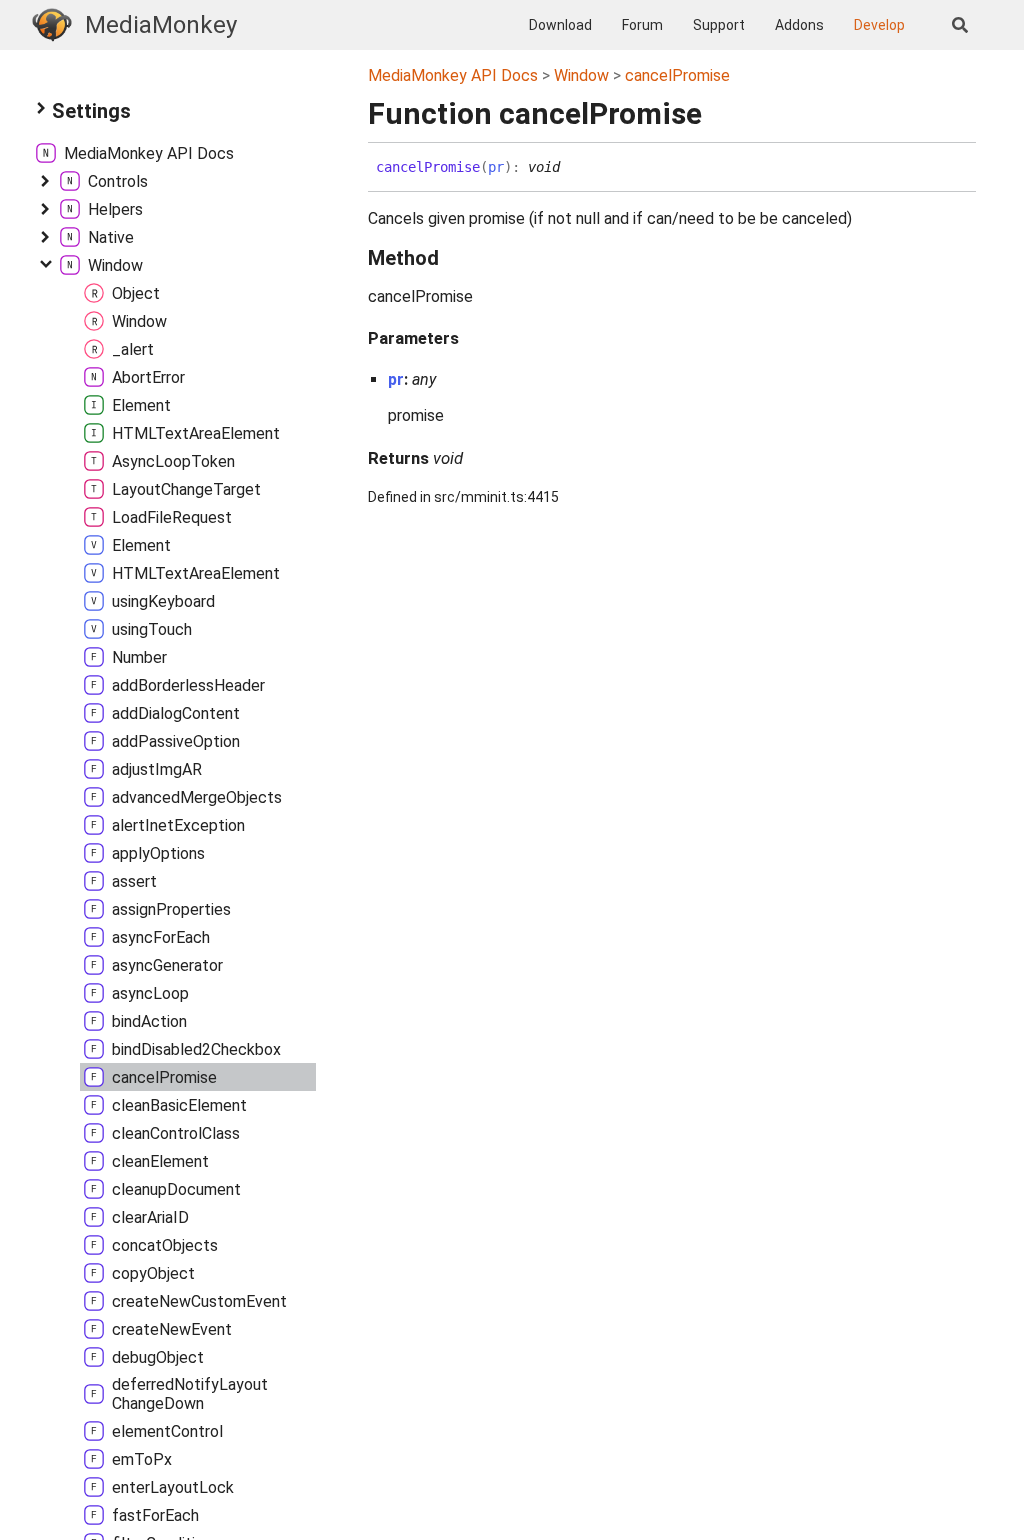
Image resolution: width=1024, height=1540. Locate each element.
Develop (879, 25)
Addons (799, 25)
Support (719, 25)
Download (560, 25)
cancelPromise (677, 75)
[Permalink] (575, 168)
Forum (642, 25)
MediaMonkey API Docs (453, 75)
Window (581, 75)
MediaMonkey (161, 25)
